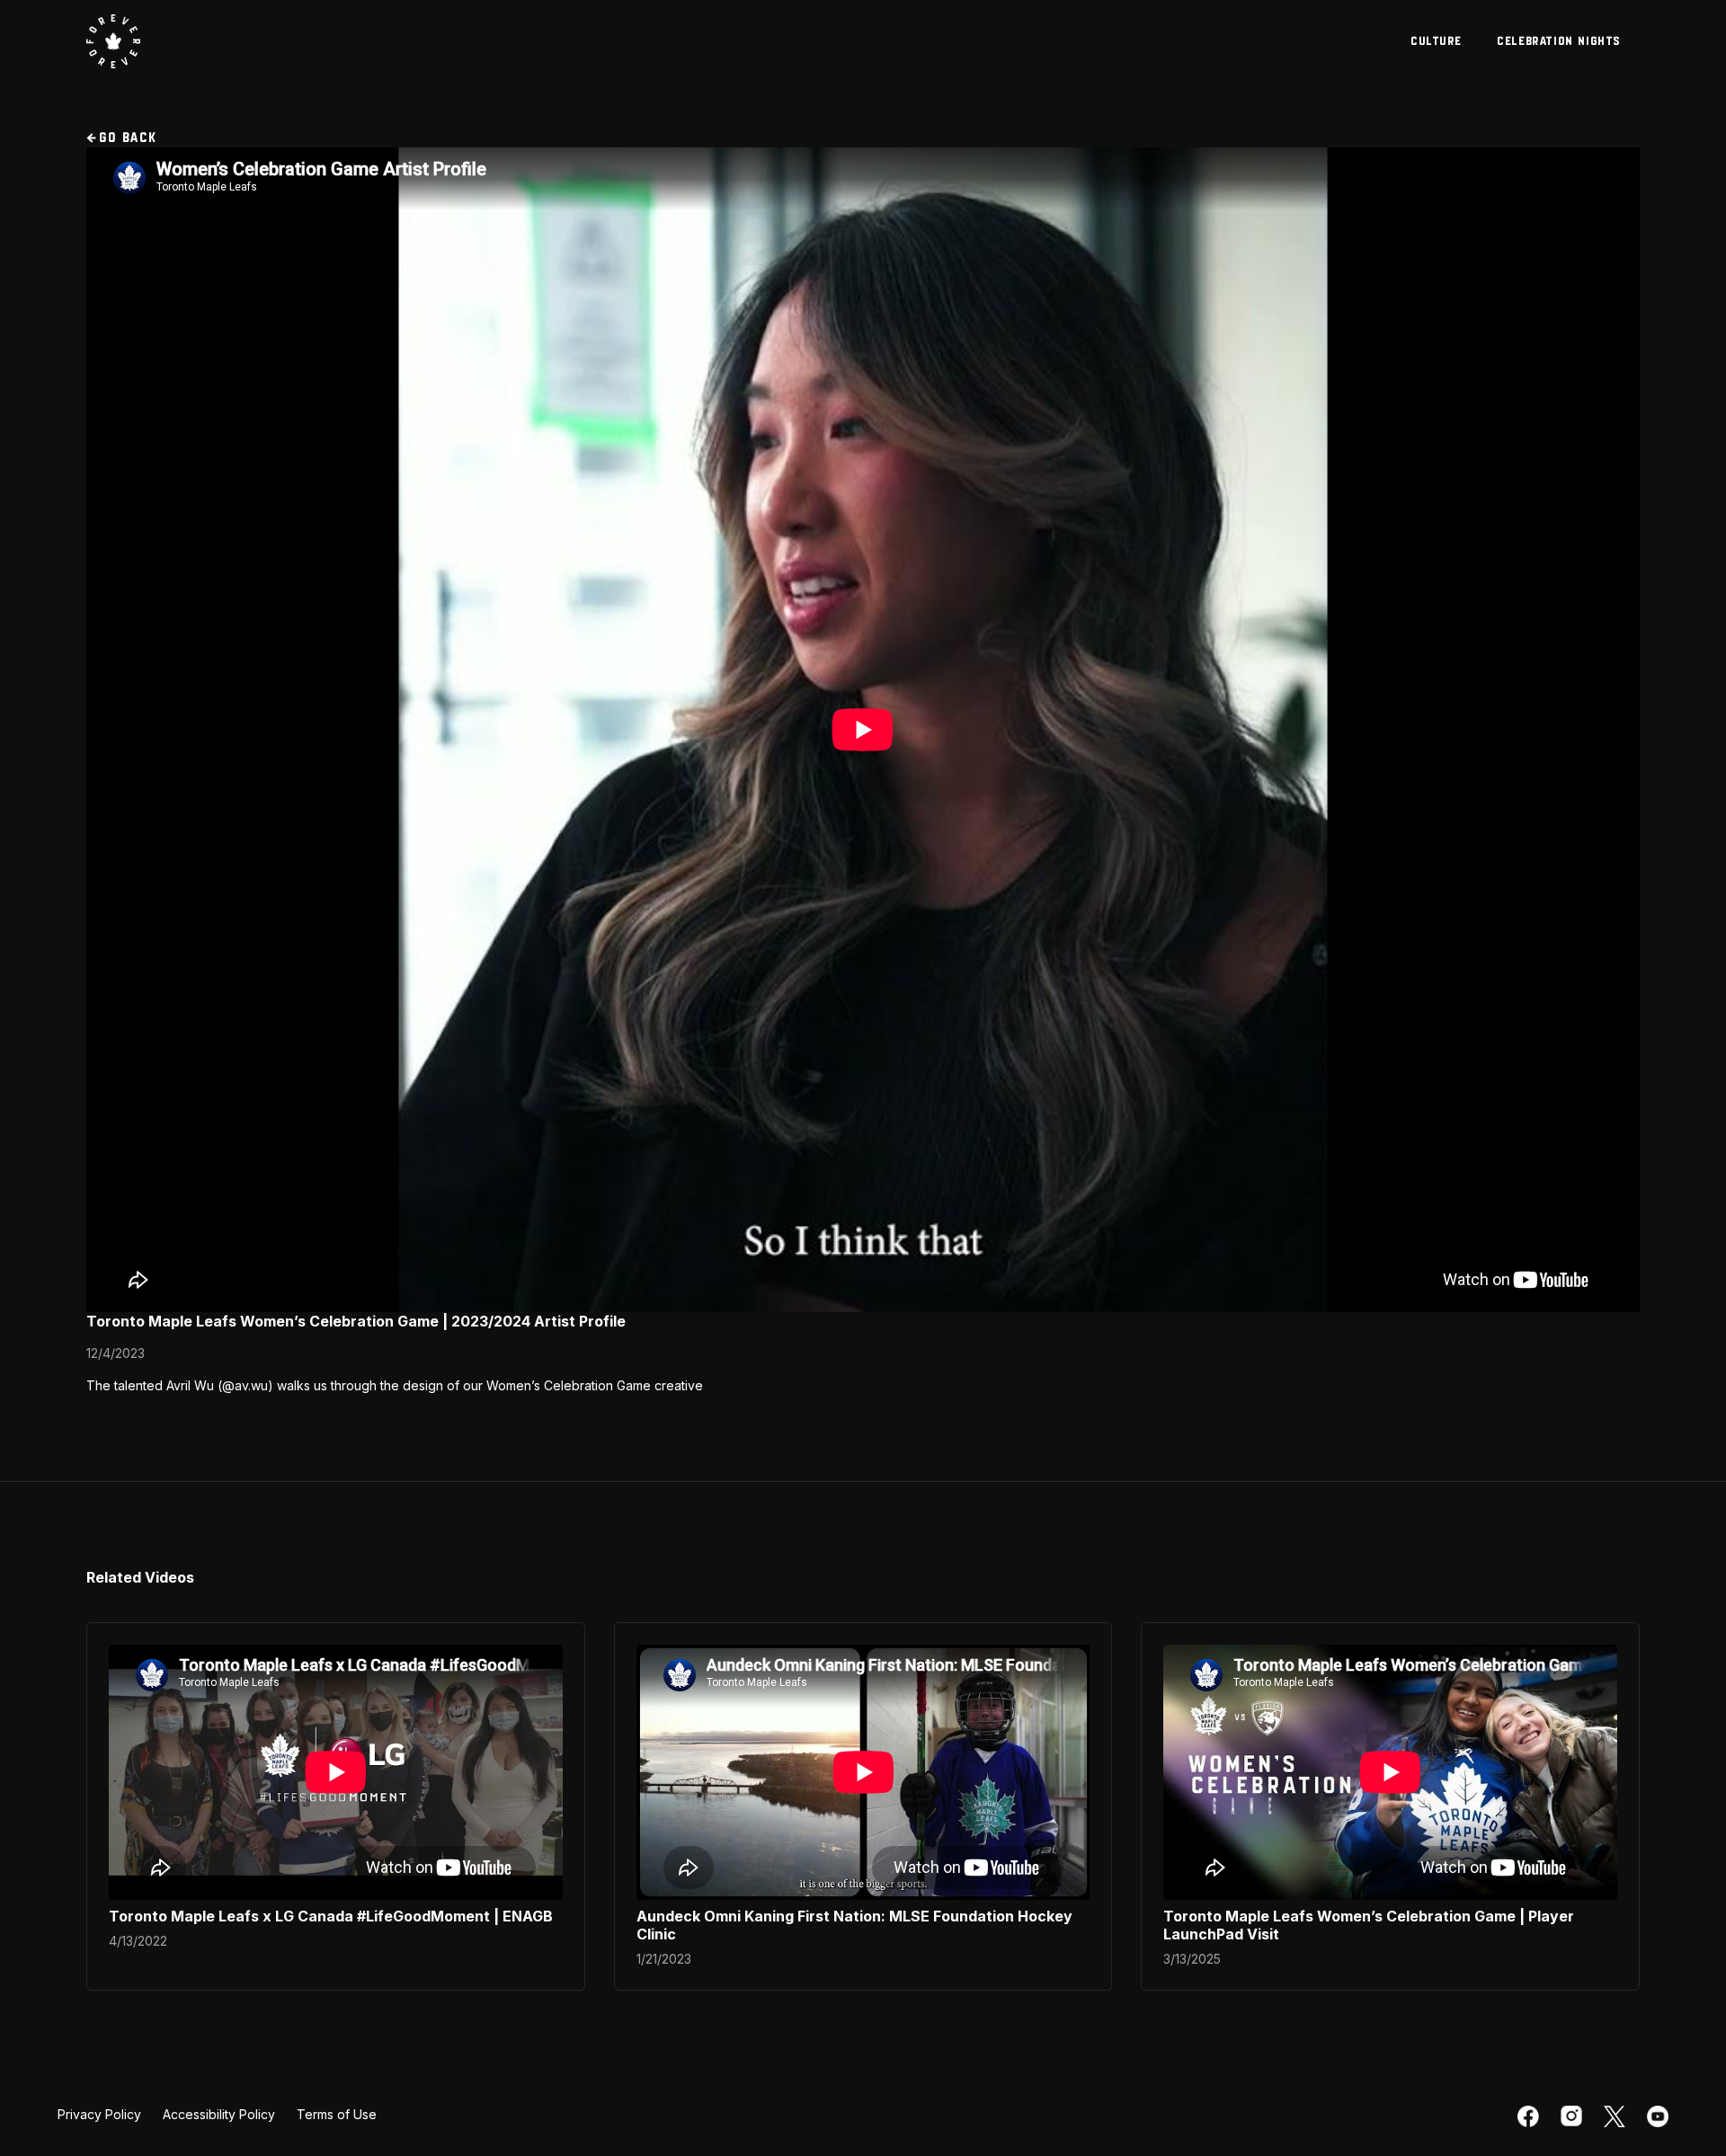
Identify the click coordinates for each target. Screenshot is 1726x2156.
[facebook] (1528, 2117)
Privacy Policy (99, 2114)
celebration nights (1560, 41)
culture (1437, 41)
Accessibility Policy (219, 2114)
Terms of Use (337, 2114)
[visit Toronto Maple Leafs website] (113, 41)
